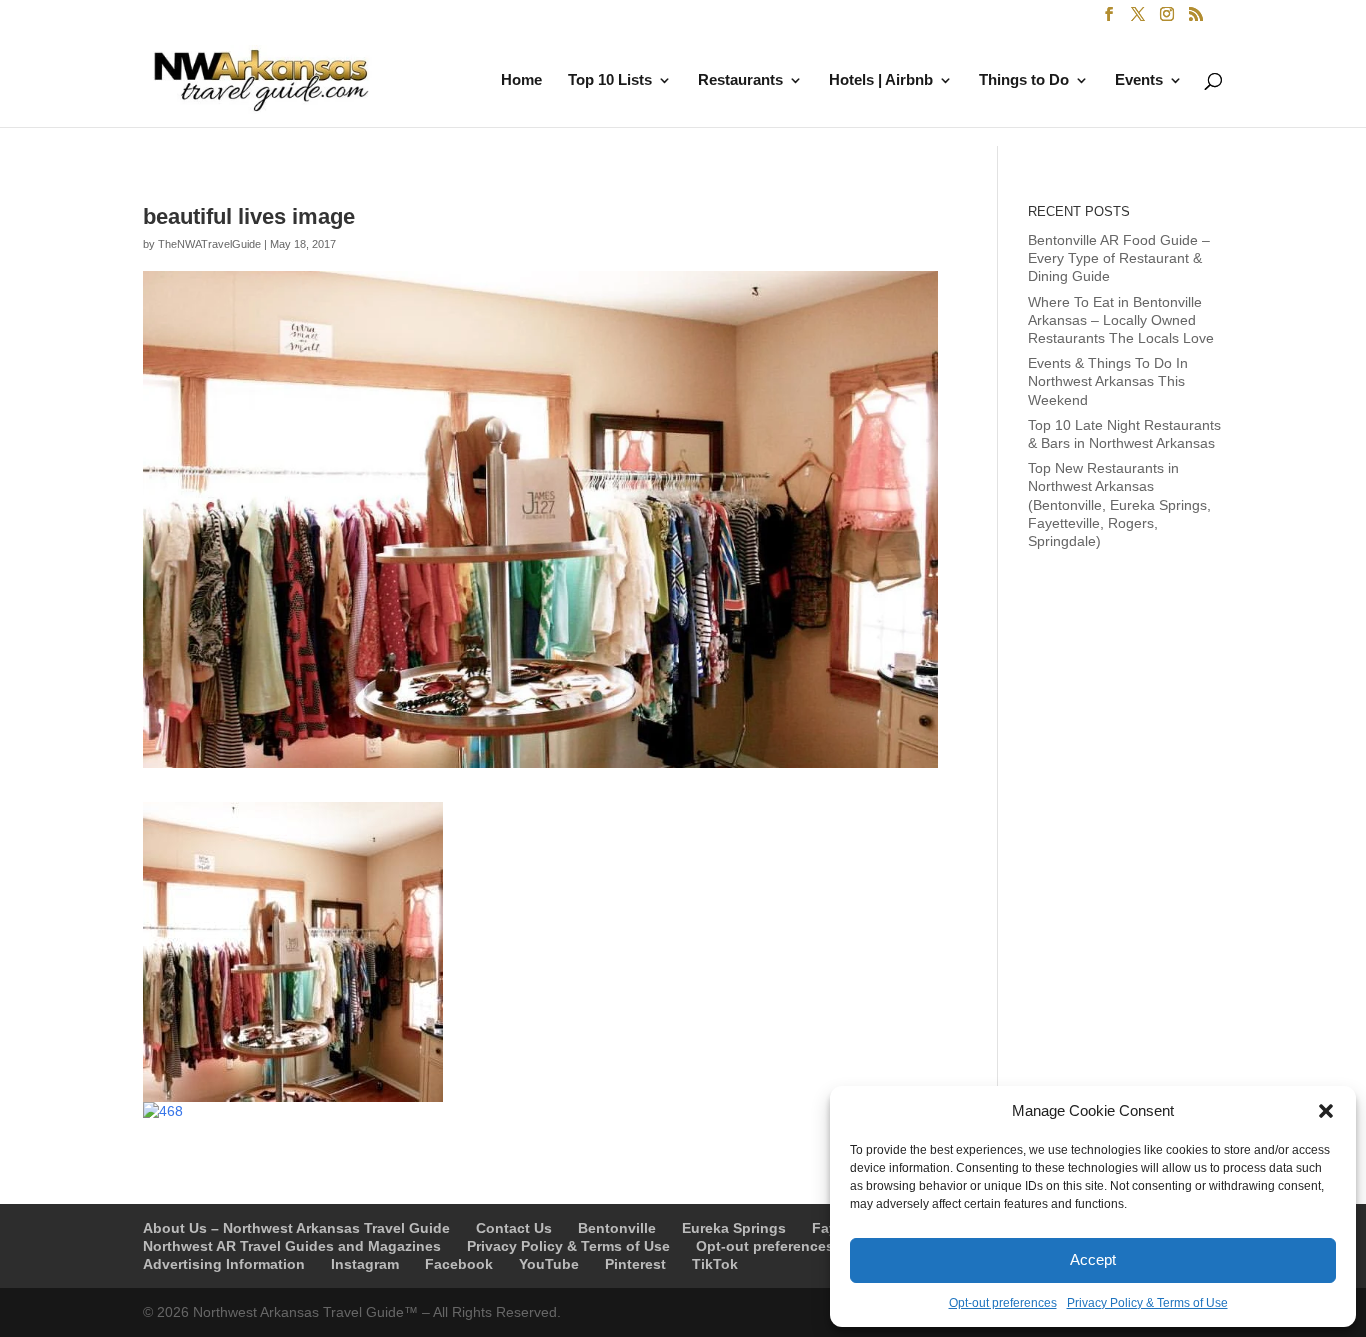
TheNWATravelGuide (209, 244)
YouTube (549, 1264)
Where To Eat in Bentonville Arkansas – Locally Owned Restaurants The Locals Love (1121, 320)
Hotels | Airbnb (881, 80)
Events (1139, 80)
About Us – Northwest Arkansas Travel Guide (296, 1228)
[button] (1326, 1111)
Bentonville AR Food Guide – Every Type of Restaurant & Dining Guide (1119, 258)
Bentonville (617, 1228)
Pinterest (635, 1264)
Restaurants (740, 80)
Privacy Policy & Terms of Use (1147, 1303)
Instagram (365, 1264)
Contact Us (514, 1228)
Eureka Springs (734, 1228)
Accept (1093, 1259)
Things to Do (1024, 80)
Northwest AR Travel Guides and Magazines (292, 1246)
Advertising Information (224, 1264)
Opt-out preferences (1003, 1303)
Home (521, 80)
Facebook (459, 1264)
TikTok (715, 1264)
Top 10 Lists (610, 80)
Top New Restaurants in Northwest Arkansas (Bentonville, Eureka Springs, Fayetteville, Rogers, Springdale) (1119, 504)
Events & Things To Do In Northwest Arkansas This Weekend (1108, 381)
